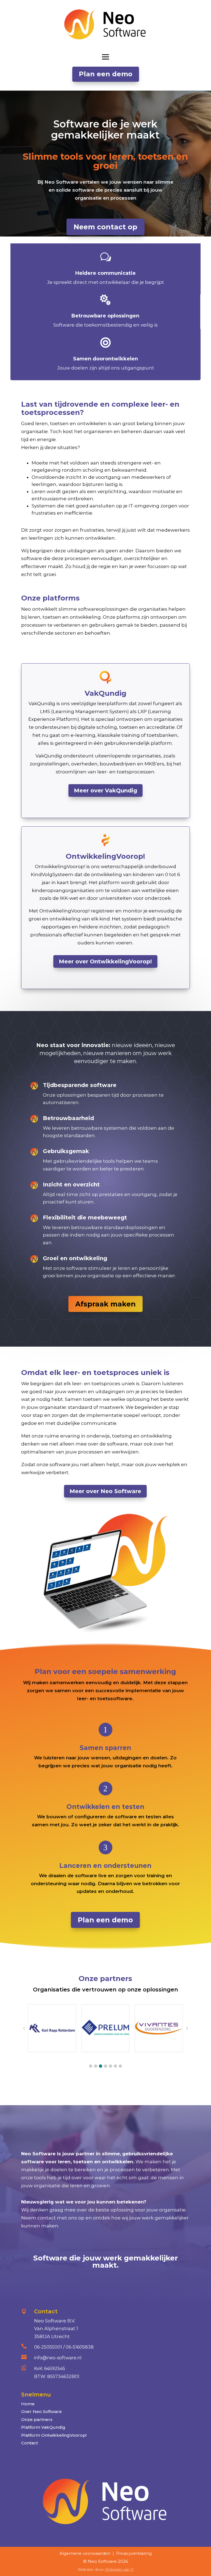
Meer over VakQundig (105, 790)
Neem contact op (105, 227)
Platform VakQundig (43, 2427)
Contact (30, 2443)
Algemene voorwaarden (85, 2553)
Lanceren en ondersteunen (105, 1866)
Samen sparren (105, 1748)
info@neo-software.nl (58, 2358)
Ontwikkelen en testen (105, 1807)
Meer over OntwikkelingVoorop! (105, 961)
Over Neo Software (41, 2411)
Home (28, 2404)
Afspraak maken (105, 1304)
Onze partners (37, 2419)
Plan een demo (106, 74)
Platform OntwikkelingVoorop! (54, 2435)
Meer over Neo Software (105, 1491)
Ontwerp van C (119, 2569)
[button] (91, 2066)
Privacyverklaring (134, 2553)
